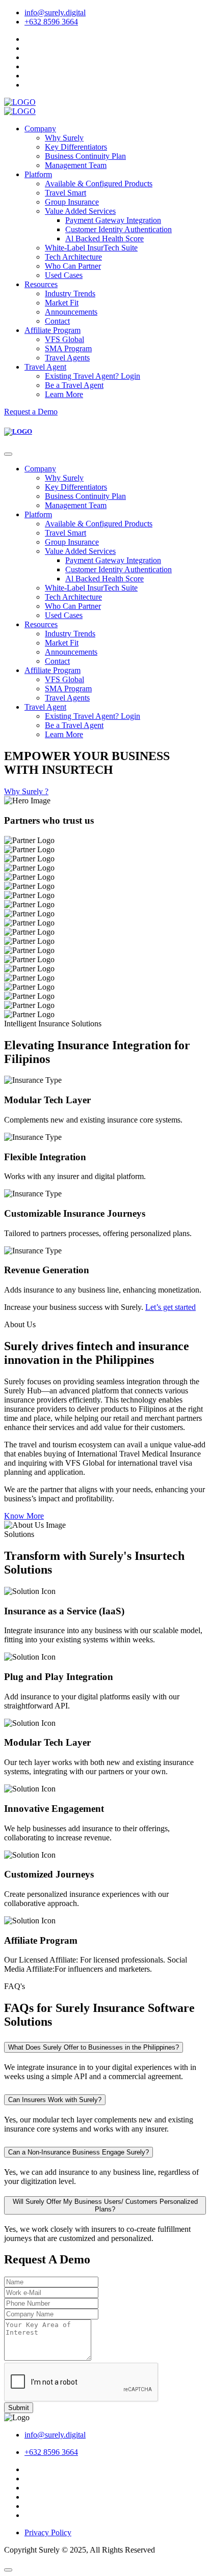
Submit (19, 2408)
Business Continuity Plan (85, 156)
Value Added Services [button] (80, 211)
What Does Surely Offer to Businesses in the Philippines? (94, 2047)
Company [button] (40, 129)
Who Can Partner (73, 266)
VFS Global (64, 339)
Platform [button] (38, 174)
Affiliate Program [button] (52, 330)
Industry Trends (70, 293)
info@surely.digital (55, 12)
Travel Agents (67, 358)
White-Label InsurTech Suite (91, 248)
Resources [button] (41, 284)
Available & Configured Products (99, 184)
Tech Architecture (73, 257)
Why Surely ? (26, 791)
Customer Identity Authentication (119, 229)
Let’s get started (170, 1307)
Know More (24, 1516)
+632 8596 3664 (51, 22)
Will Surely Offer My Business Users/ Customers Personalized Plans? (105, 2205)
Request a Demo (31, 412)
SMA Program (68, 348)
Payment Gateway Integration (113, 220)
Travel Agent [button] (45, 367)
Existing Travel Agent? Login (93, 376)
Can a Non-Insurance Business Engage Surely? (78, 2152)
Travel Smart (65, 193)
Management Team (76, 165)
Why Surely (64, 138)
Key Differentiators (76, 147)
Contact (57, 321)
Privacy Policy (48, 2532)
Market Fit (62, 303)
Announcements (71, 312)
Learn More (64, 394)
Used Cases (64, 275)
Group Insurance (72, 202)
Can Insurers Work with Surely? (55, 2100)
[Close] (8, 454)
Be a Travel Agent (74, 385)
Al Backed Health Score (104, 239)
